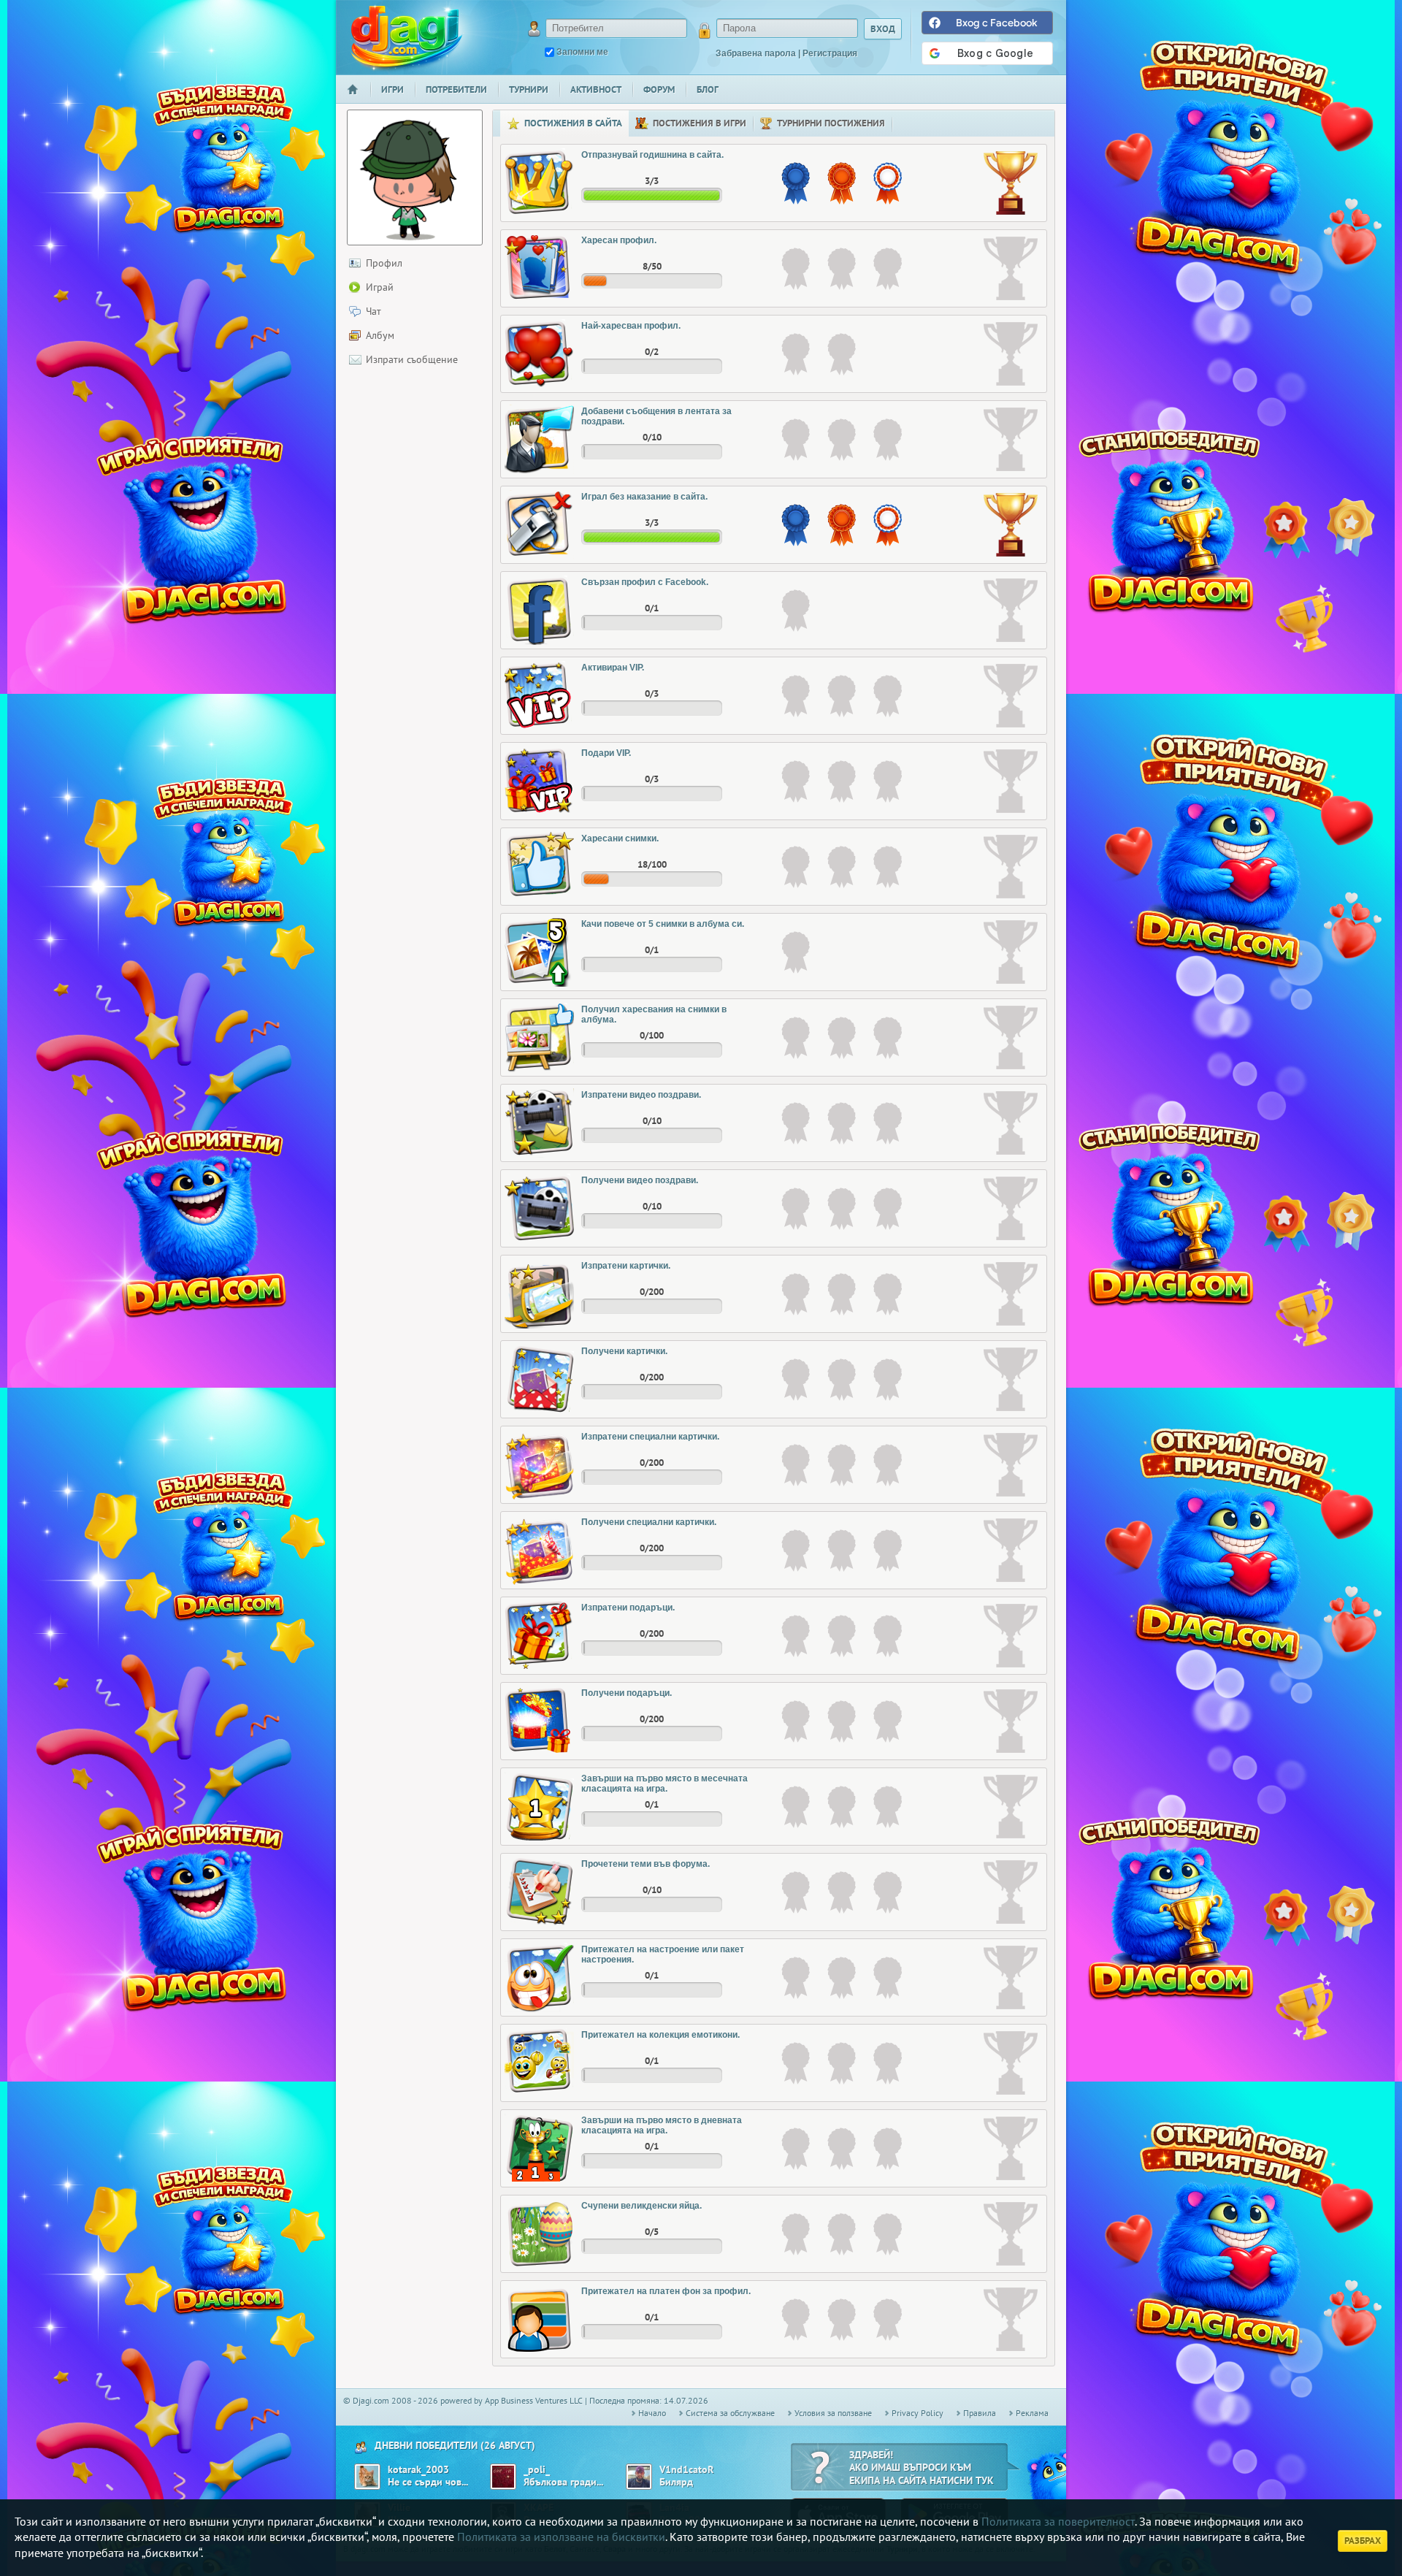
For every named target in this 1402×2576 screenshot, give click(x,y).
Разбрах (1363, 2541)
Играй (380, 287)
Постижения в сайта (573, 123)
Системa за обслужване (730, 2413)
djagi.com (407, 37)
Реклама (1032, 2413)
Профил (384, 263)
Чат (374, 311)
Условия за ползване (833, 2413)
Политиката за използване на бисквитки (561, 2537)
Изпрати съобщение (412, 359)
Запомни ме (582, 52)
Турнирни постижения (831, 123)
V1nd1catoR (686, 2470)
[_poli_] (503, 2477)
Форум (659, 89)
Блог (708, 89)
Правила (980, 2413)
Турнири (529, 89)
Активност (596, 89)
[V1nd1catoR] (639, 2477)
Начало (359, 99)
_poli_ (537, 2470)
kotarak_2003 (418, 2470)
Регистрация (830, 53)
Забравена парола (756, 53)
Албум (380, 335)
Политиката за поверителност (1058, 2521)
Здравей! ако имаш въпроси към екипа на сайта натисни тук (922, 2468)
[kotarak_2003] (367, 2477)
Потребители (456, 89)
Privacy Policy (918, 2413)
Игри (392, 89)
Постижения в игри (700, 123)
